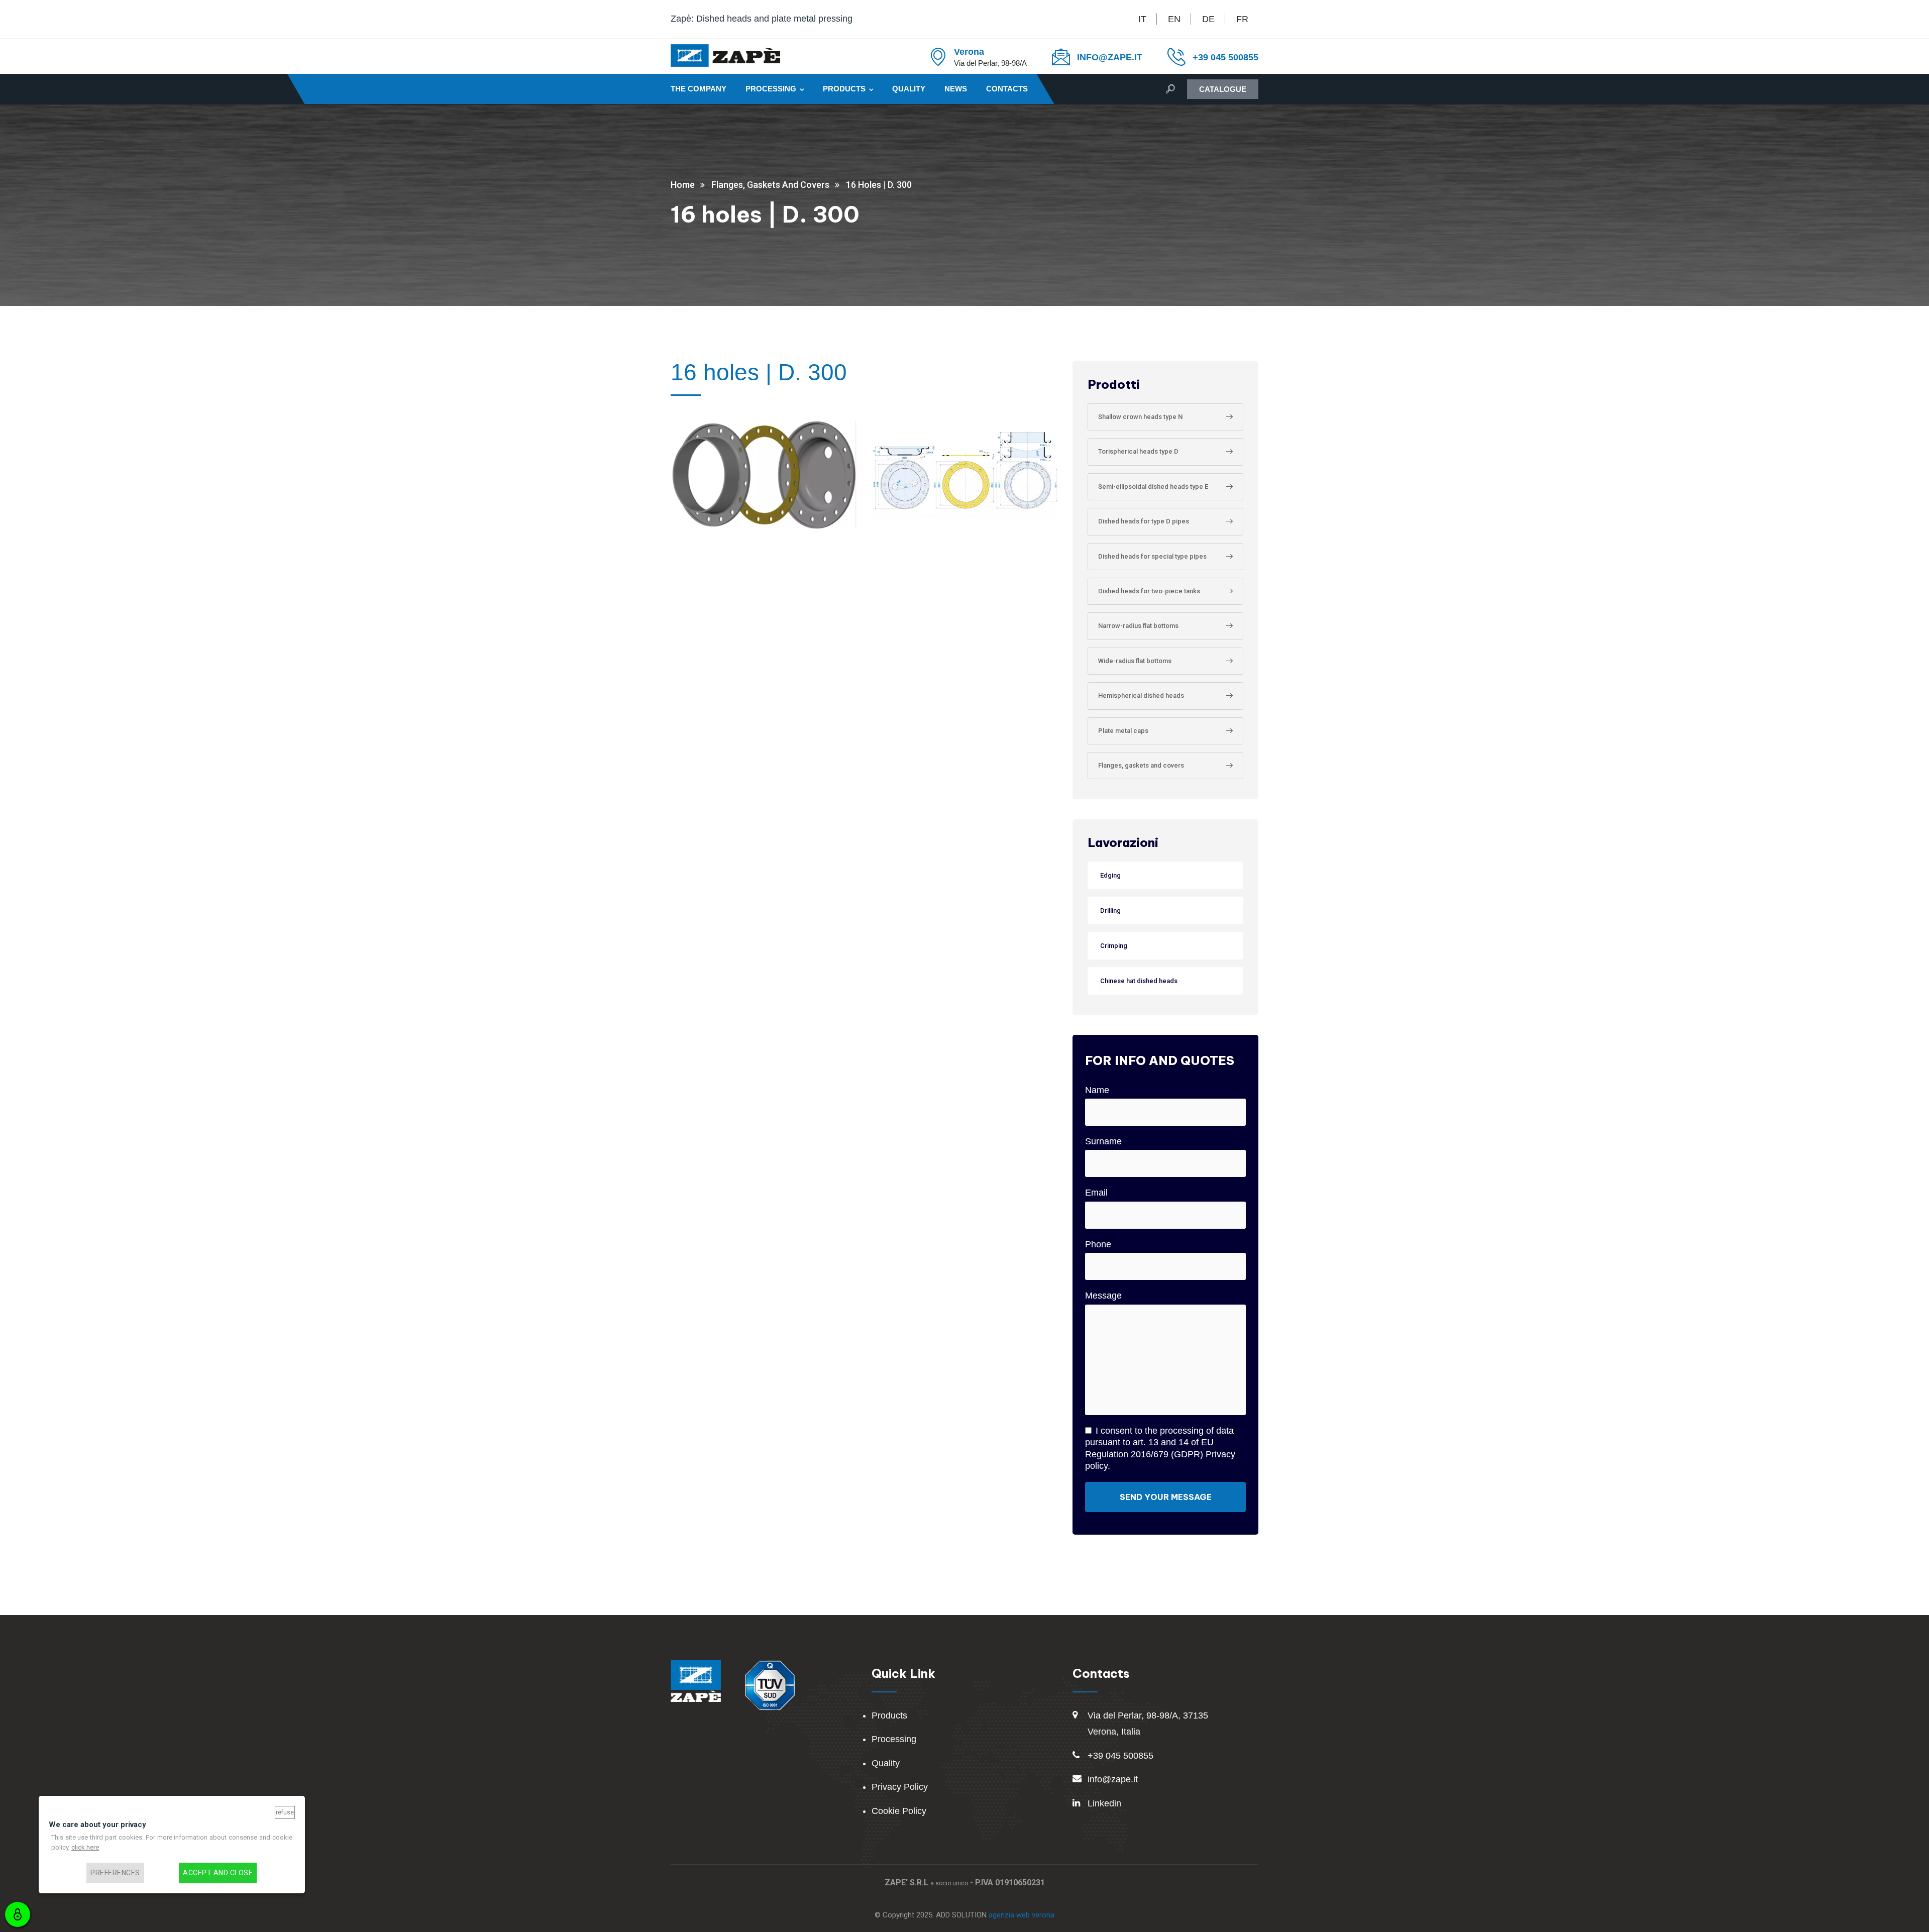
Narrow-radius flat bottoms (1138, 626)
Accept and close (218, 1873)
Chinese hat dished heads (1139, 981)
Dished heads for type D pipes (1144, 521)
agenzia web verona (1022, 1915)
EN (1174, 19)
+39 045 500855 (1225, 57)
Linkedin (1104, 1803)
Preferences (115, 1873)
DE (1208, 19)
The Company (699, 89)
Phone (1098, 1244)
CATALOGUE (1223, 89)
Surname (1103, 1141)
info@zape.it (1113, 1779)
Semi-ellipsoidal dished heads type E (1153, 487)
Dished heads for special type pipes (1152, 556)
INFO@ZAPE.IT (1110, 57)
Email (1096, 1193)
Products (844, 89)
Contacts (1007, 89)
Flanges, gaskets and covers (1141, 765)
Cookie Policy (899, 1811)
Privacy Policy (900, 1787)
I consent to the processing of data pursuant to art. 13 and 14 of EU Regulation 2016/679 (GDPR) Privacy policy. (1160, 1448)
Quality (909, 89)
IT (1142, 19)
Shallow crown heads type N (1140, 417)
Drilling (1110, 910)
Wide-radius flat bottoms (1135, 661)
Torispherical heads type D (1138, 451)
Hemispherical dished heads (1141, 695)
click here (85, 1848)
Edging (1110, 875)
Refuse (285, 1812)
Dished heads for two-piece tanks (1149, 591)
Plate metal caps (1123, 731)
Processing (771, 89)
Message (1103, 1296)
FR (1242, 19)
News (956, 89)
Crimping (1114, 946)
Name (1097, 1090)
